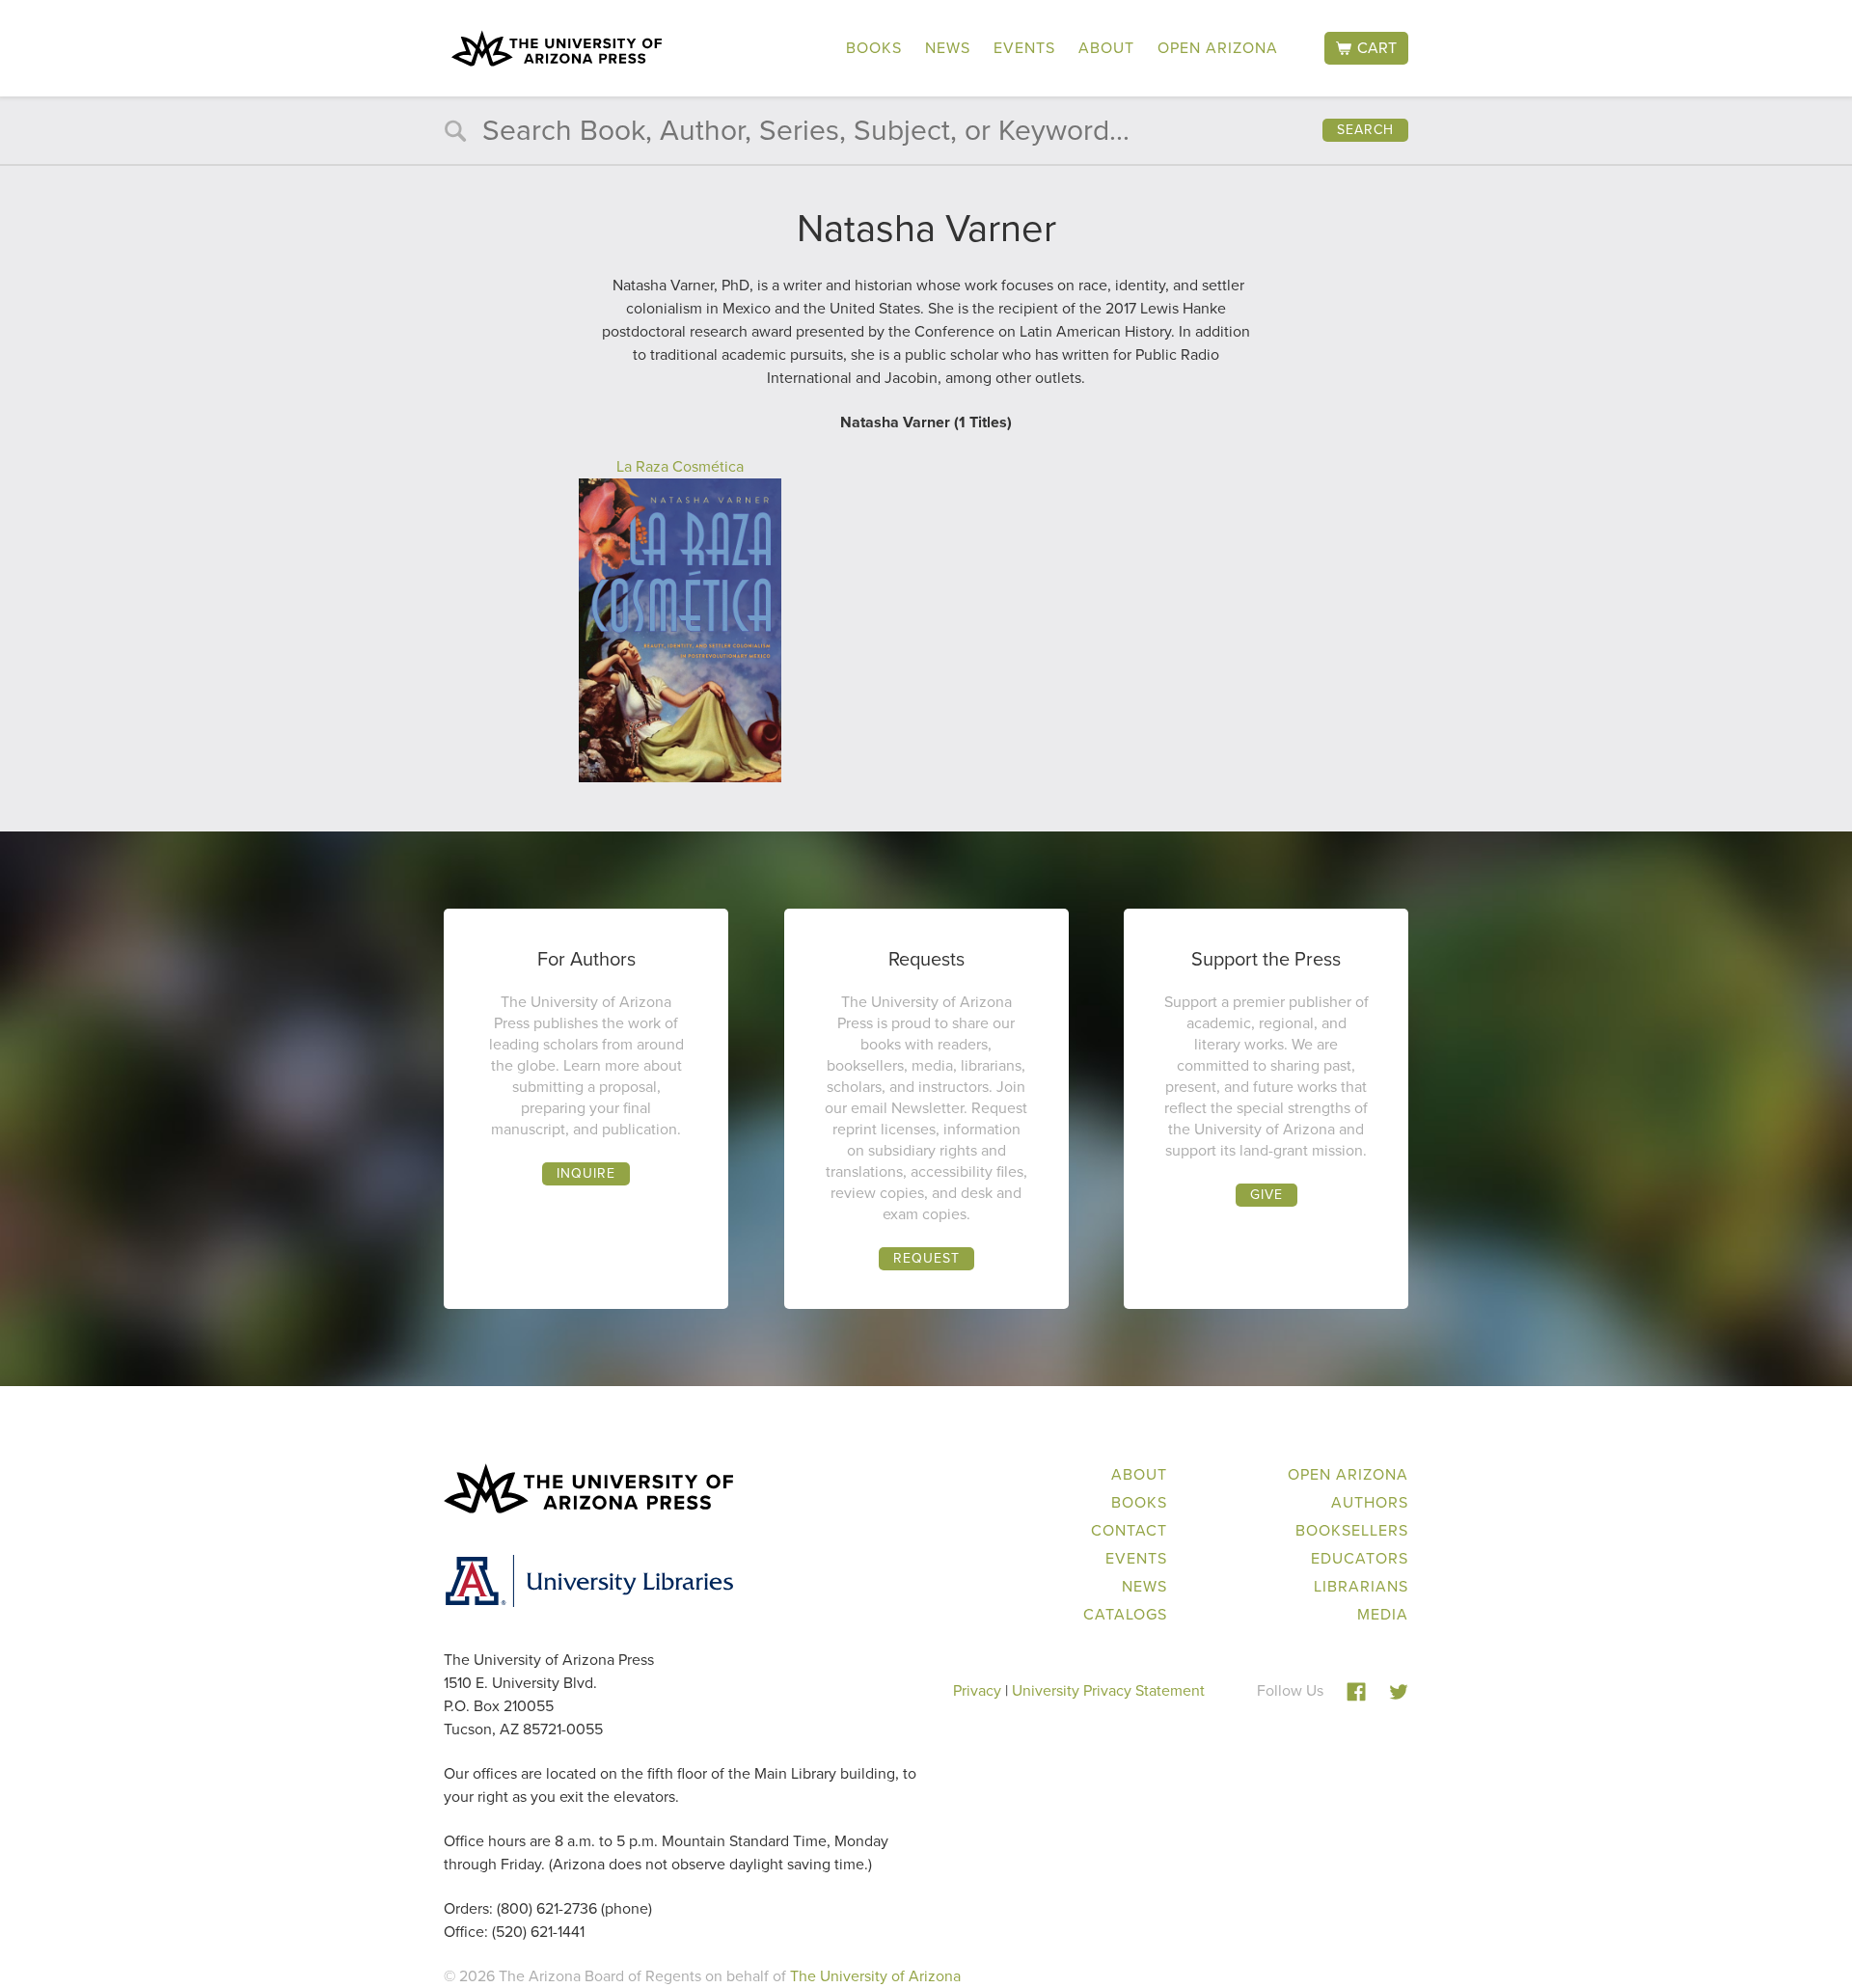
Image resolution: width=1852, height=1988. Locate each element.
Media (1383, 1614)
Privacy (977, 1690)
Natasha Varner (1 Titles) (926, 422)
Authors (1370, 1502)
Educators (1360, 1558)
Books (874, 48)
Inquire (586, 1173)
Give (1266, 1195)
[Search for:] (926, 135)
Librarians (1361, 1586)
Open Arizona (1218, 48)
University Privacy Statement (1108, 1690)
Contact (1129, 1530)
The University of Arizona (875, 1976)
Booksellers (1352, 1530)
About (1106, 48)
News (948, 48)
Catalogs (1125, 1614)
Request (926, 1258)
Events (1024, 48)
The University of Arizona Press (557, 48)
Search (1365, 130)
